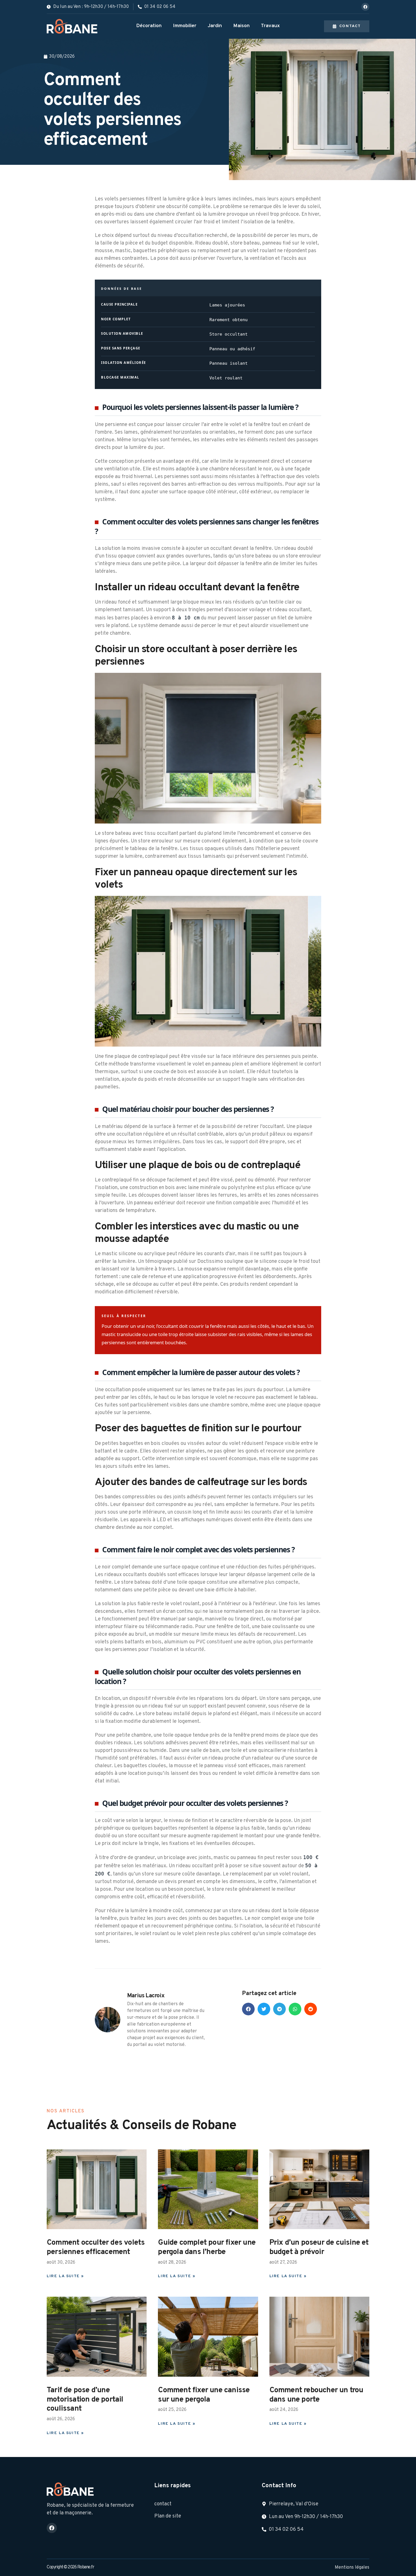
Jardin (215, 26)
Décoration (149, 26)
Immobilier (185, 26)
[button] (248, 2009)
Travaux (270, 26)
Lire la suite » (65, 2276)
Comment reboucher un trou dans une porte (316, 2395)
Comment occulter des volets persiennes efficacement (96, 2247)
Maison (241, 26)
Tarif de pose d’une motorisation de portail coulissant (85, 2399)
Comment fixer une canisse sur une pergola (204, 2395)
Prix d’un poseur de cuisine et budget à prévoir (319, 2247)
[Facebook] (365, 7)
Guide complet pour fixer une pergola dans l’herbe (207, 2247)
